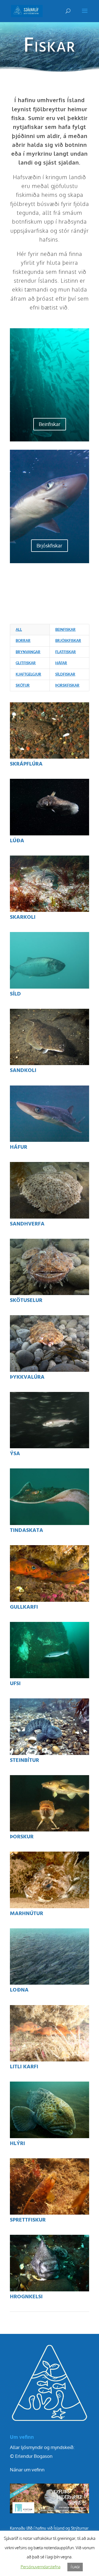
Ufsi (15, 1684)
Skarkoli (23, 917)
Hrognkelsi (26, 2297)
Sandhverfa (27, 1224)
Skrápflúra (26, 764)
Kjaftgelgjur (28, 674)
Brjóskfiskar (50, 546)
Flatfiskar (66, 652)
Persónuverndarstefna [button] (41, 2567)
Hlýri (17, 2144)
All (19, 629)
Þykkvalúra (27, 1377)
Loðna (19, 1990)
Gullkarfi (24, 1607)
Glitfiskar (26, 663)
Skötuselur (26, 1301)
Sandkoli (23, 1071)
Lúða (17, 841)
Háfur (19, 1147)
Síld (15, 994)
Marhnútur (27, 1914)
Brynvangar (28, 652)
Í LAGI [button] (75, 2567)
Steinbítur (24, 1760)
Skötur (23, 685)
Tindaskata (27, 1531)
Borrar (23, 640)
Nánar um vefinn (27, 2470)
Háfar (61, 663)
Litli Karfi (24, 2067)
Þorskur (22, 1837)
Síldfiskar (65, 674)
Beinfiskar (50, 424)
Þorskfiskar (67, 685)
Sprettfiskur (28, 2220)
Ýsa (15, 1454)
